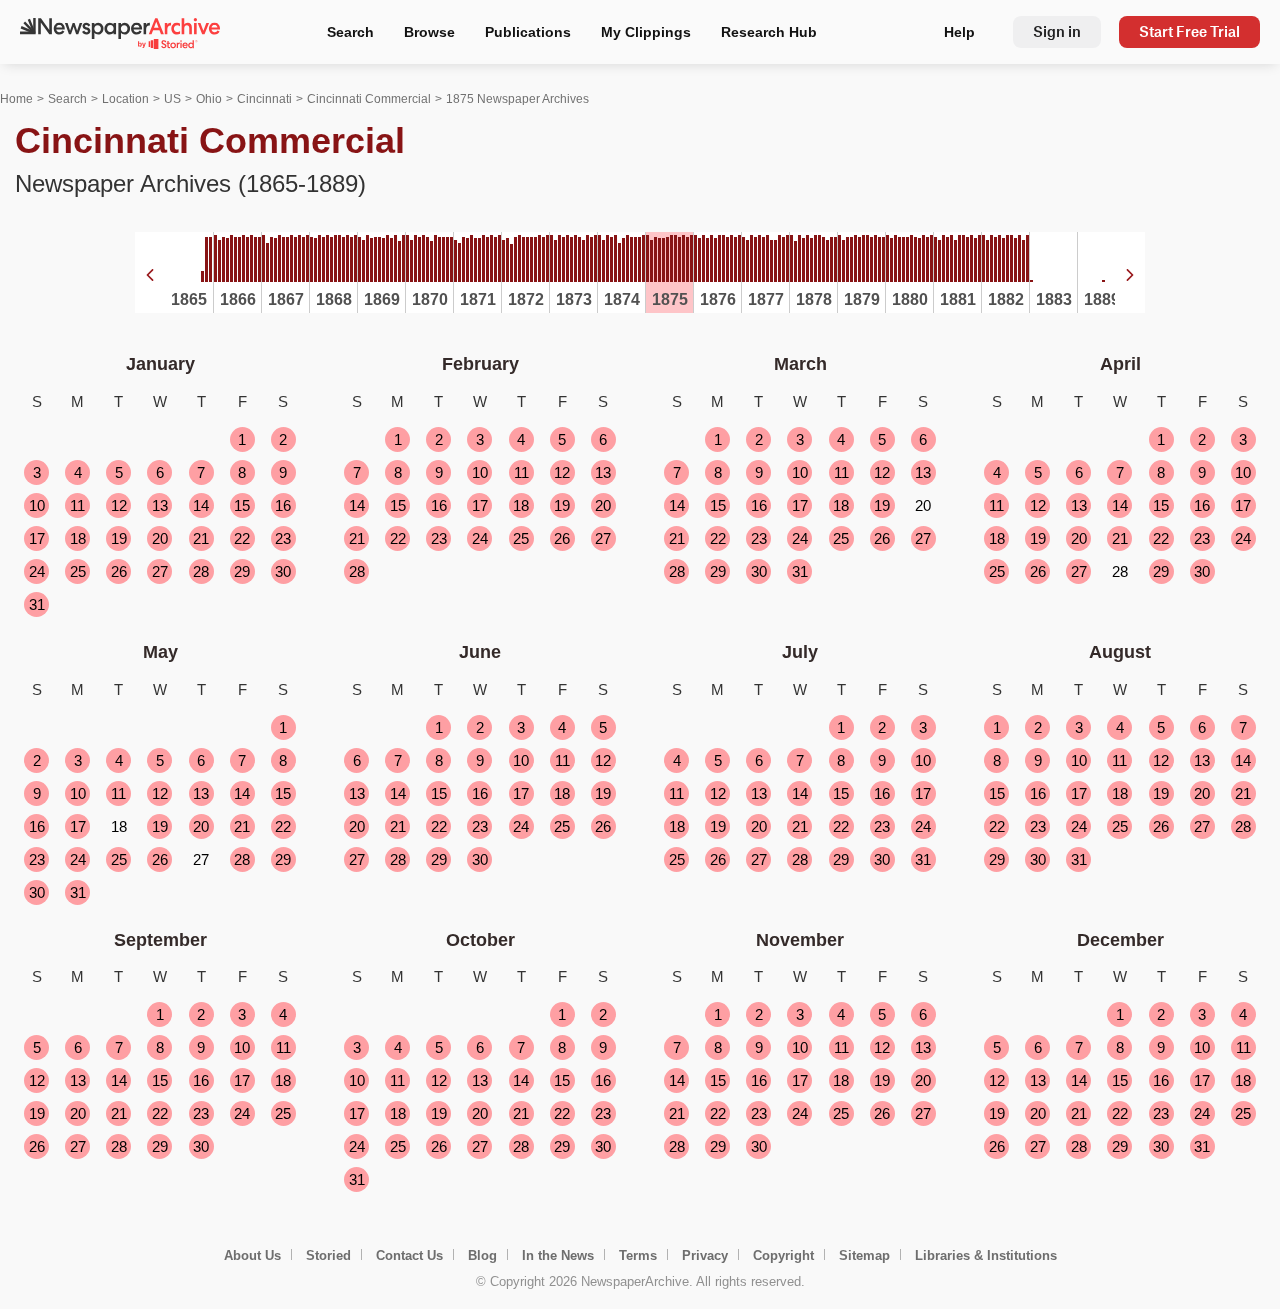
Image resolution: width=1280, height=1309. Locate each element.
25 (78, 571)
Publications (528, 32)
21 (201, 538)
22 (242, 538)
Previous (150, 275)
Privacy (705, 1255)
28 (201, 571)
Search (350, 32)
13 (160, 505)
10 (37, 505)
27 (160, 571)
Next (1130, 275)
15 (242, 505)
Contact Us (409, 1255)
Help (959, 32)
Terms (638, 1255)
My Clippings (646, 32)
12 (119, 505)
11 (77, 505)
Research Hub (769, 32)
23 (283, 538)
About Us (252, 1255)
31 (37, 604)
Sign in (1057, 31)
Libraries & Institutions (986, 1255)
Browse (429, 32)
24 (37, 571)
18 (78, 538)
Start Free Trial (1189, 31)
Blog (482, 1255)
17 (37, 538)
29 (242, 571)
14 (201, 505)
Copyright (783, 1255)
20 (160, 538)
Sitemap (864, 1255)
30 (283, 571)
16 (283, 505)
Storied (328, 1255)
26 (119, 571)
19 (119, 538)
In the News (558, 1255)
